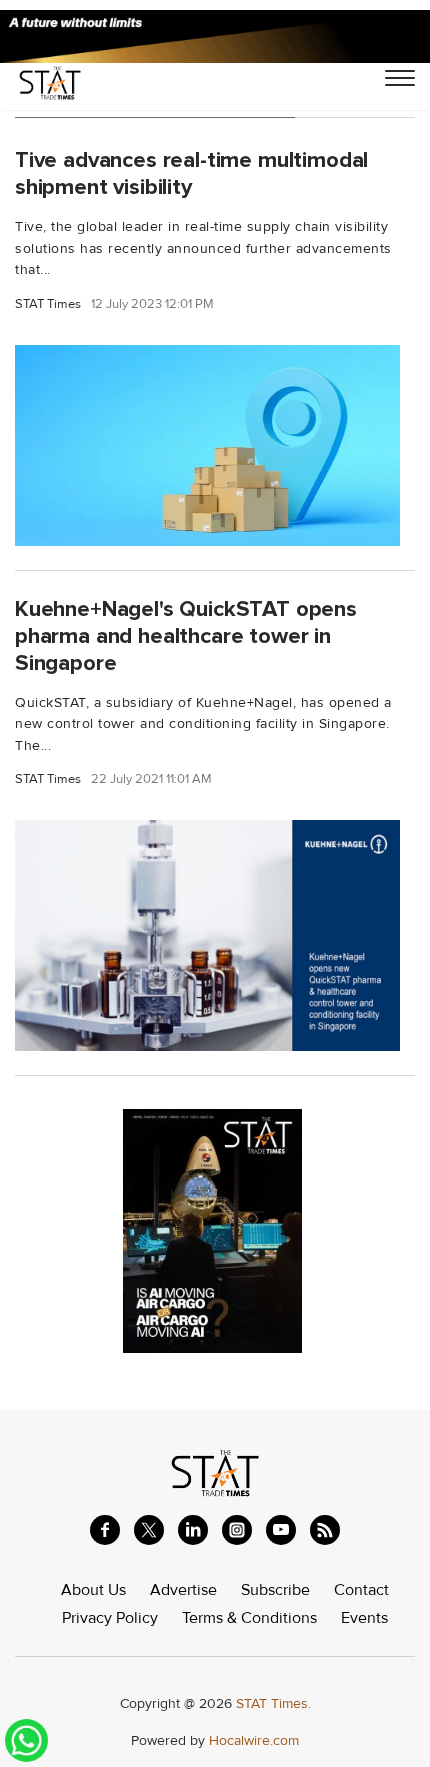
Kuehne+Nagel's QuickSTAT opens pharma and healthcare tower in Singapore (186, 636)
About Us (93, 1590)
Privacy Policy (110, 1618)
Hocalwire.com (254, 1740)
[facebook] (105, 1530)
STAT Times (48, 304)
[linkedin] (193, 1530)
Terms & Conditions (249, 1618)
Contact (361, 1590)
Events (364, 1618)
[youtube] (281, 1530)
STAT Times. (273, 1703)
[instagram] (237, 1530)
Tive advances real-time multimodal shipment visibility (191, 173)
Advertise (183, 1590)
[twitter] (149, 1530)
